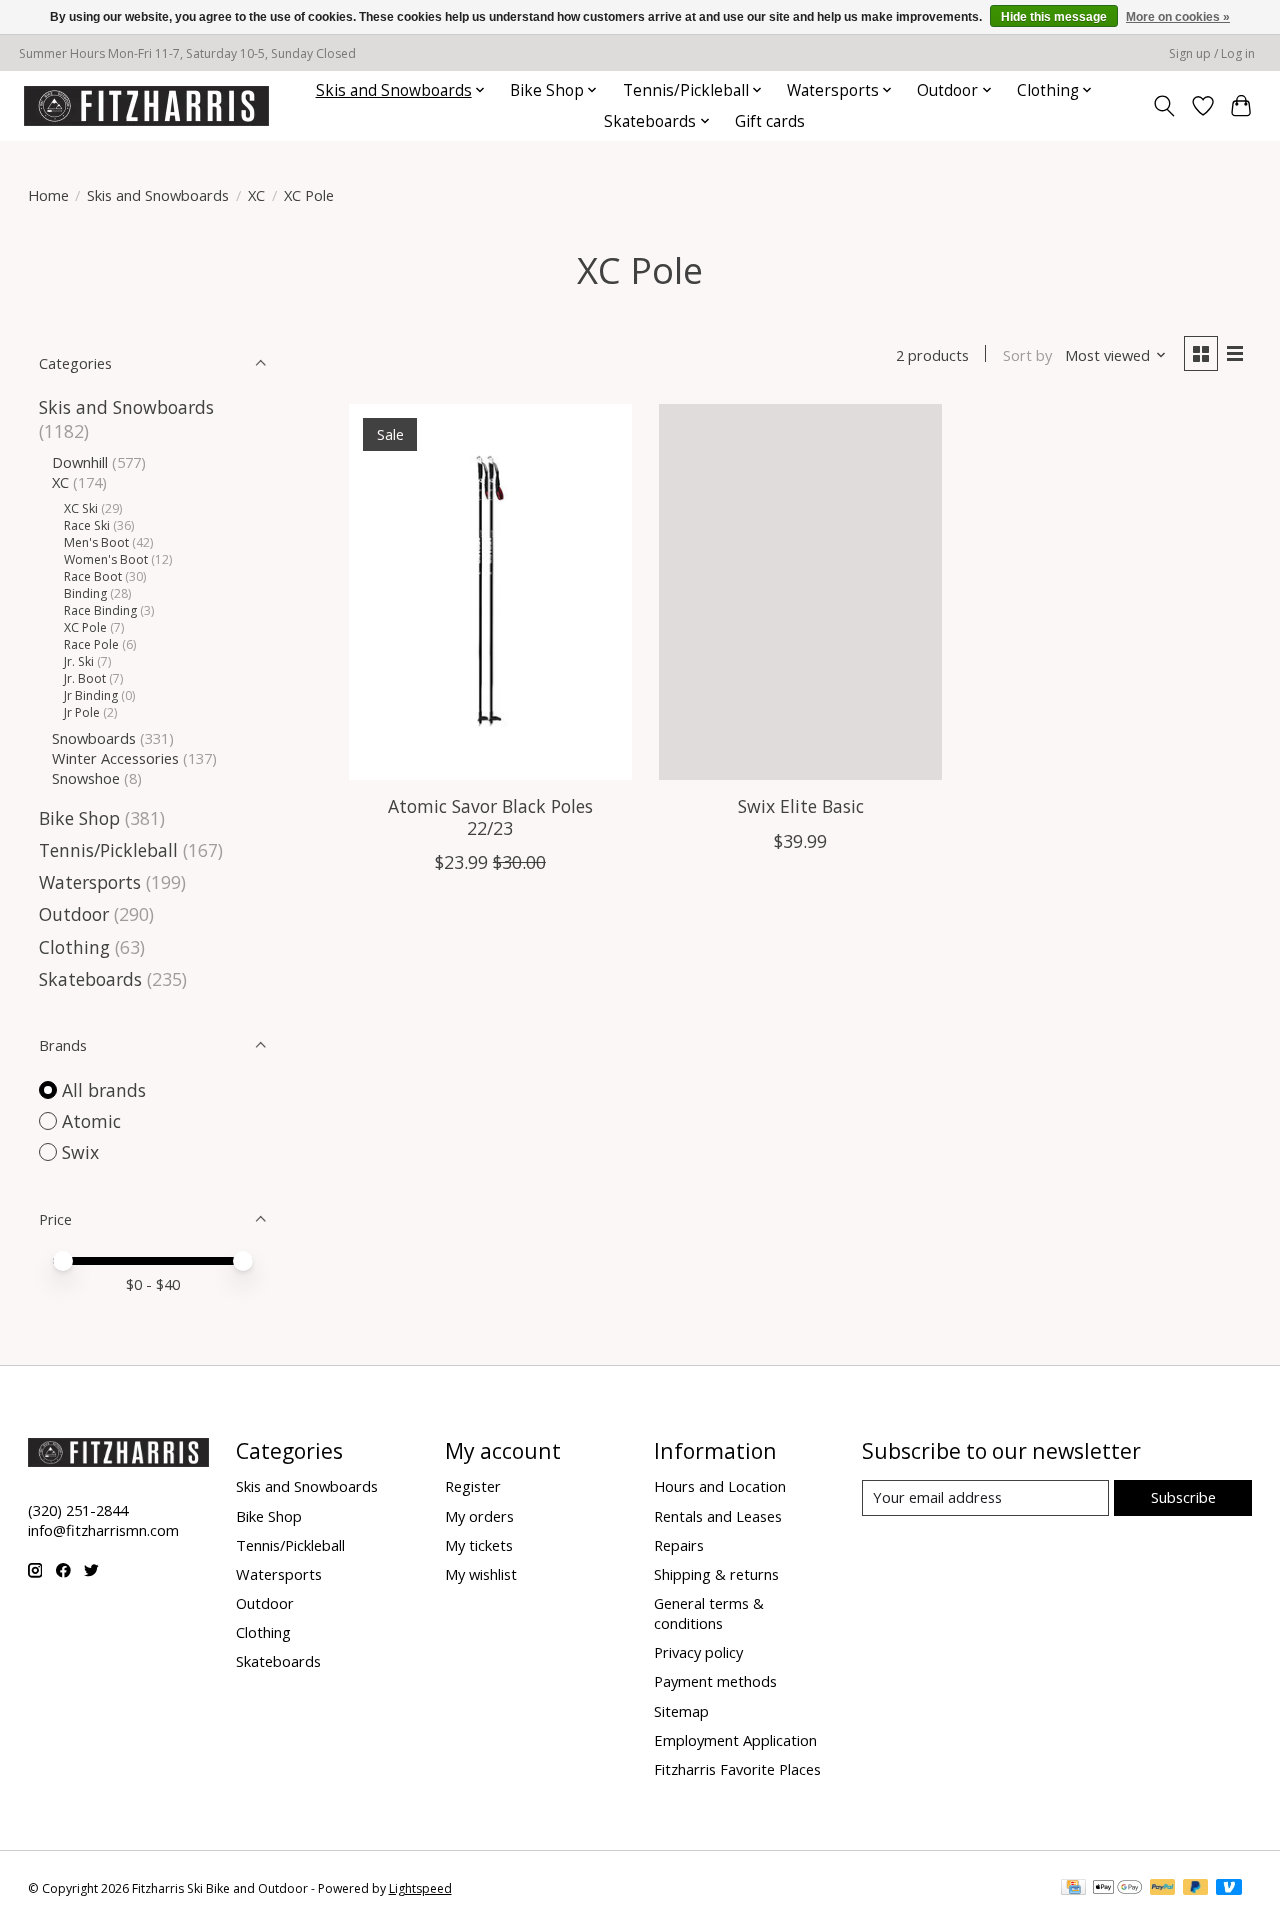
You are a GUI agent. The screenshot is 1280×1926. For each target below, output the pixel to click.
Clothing (74, 947)
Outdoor (74, 914)
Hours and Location (720, 1486)
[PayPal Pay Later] (1196, 1889)
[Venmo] (1229, 1889)
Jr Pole (82, 712)
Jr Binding (91, 695)
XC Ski (81, 508)
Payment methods (715, 1681)
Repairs (679, 1545)
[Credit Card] (1073, 1889)
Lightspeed (420, 1888)
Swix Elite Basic (801, 806)
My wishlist (481, 1574)
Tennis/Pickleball (108, 850)
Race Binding (100, 610)
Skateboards (90, 979)
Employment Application (735, 1740)
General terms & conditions (709, 1613)
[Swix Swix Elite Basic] (800, 592)
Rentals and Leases (718, 1516)
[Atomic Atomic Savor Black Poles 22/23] (490, 592)
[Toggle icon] (1163, 106)
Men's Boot (96, 542)
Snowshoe (86, 778)
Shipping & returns (716, 1574)
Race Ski (87, 525)
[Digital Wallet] (1117, 1889)
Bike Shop (79, 818)
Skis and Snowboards (158, 195)
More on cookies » (1178, 17)
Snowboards (94, 738)
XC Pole (85, 627)
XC (256, 195)
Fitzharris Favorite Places (737, 1769)
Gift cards (770, 121)
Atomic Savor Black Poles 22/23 (490, 816)
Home (48, 195)
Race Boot (93, 576)
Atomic (91, 1121)
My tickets (479, 1545)
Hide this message (1054, 17)
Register (473, 1486)
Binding (85, 593)
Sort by (1027, 355)
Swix (80, 1152)
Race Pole (91, 644)
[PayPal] (1163, 1889)
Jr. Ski (79, 661)
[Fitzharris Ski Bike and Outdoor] (146, 105)
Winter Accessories (115, 758)
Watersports (90, 882)
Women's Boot (106, 559)
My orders (479, 1516)
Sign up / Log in (1212, 53)
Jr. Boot (85, 678)
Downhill (80, 462)
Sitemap (681, 1711)
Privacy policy (698, 1652)
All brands (104, 1090)
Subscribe (1183, 1497)
